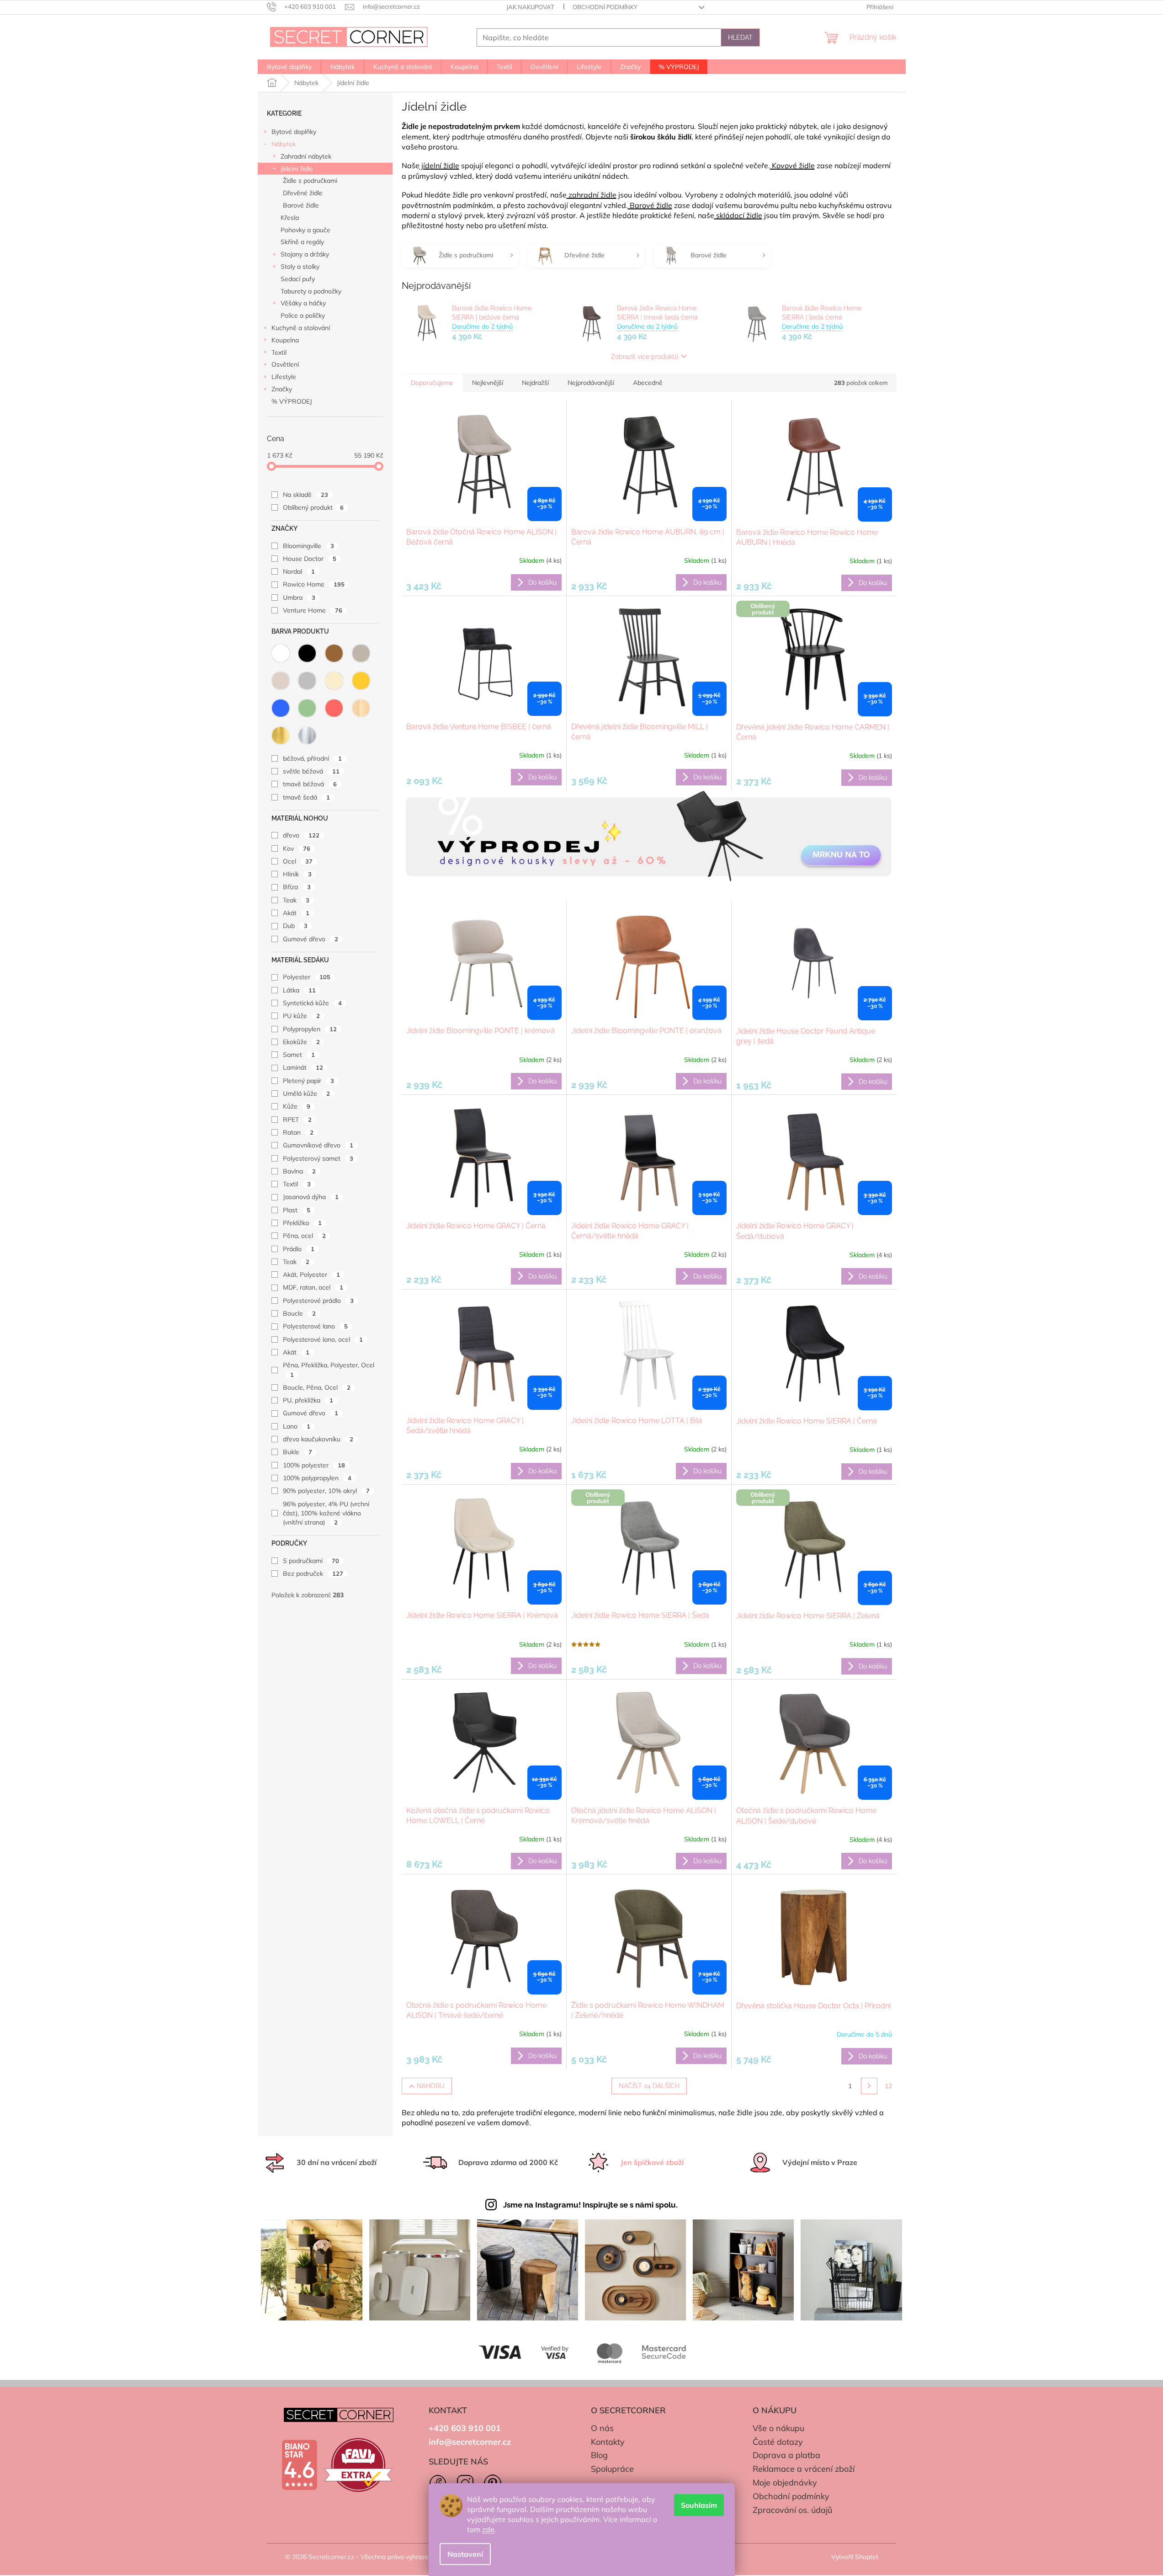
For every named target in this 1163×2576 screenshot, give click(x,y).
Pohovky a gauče (305, 230)
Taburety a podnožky (311, 291)
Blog (599, 2455)
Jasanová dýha (311, 1197)
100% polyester (314, 1465)
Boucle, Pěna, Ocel (317, 1387)
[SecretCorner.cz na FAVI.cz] (358, 2465)
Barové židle (301, 205)
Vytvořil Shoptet (855, 2557)
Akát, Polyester (311, 1275)
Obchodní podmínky (605, 7)
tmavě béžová (310, 784)
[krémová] (334, 681)
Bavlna (299, 1171)
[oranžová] (361, 681)
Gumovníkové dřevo (318, 1145)
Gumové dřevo (311, 939)
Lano (297, 1426)
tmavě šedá (306, 797)
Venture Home (313, 610)
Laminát (303, 1067)
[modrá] (281, 708)
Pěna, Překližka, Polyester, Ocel (329, 1369)
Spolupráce (612, 2469)
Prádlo (299, 1249)
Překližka (302, 1223)
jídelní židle (439, 165)
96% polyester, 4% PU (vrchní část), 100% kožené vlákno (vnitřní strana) (326, 1513)
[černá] (307, 653)
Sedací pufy (298, 279)
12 (888, 2086)
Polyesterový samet (318, 1158)
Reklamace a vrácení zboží (804, 2469)
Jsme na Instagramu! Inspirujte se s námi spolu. (590, 2205)
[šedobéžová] (361, 653)
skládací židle (738, 215)
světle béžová (311, 771)
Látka (299, 990)
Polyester (307, 977)
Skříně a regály (302, 242)
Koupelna (285, 340)
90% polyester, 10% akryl (326, 1491)
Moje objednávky (785, 2483)
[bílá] (281, 653)
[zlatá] (281, 736)
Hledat (740, 37)
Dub (295, 926)
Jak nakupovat (530, 7)
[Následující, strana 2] (869, 2086)
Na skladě (305, 495)
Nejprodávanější (591, 383)
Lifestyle (284, 377)
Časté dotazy (778, 2442)
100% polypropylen (317, 1478)
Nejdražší (535, 383)
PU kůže (301, 1016)
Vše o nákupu (778, 2428)
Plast (297, 1210)
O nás (602, 2428)
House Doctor (310, 559)
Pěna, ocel (304, 1236)
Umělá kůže (306, 1093)
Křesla (290, 218)
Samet (299, 1055)
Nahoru (431, 2086)
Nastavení (465, 2554)
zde (488, 2529)
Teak (296, 900)
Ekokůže (301, 1042)
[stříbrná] (307, 736)
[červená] (334, 708)
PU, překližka (308, 1400)
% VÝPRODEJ (292, 401)
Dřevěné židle (303, 193)
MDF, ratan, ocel (313, 1287)
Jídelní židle (297, 169)
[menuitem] (289, 67)
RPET (297, 1120)
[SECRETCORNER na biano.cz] (299, 2465)
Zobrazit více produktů (645, 357)
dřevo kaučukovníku (318, 1439)
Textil (279, 352)
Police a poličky (303, 315)
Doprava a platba (786, 2455)
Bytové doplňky (294, 132)
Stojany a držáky (305, 254)
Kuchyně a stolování (301, 328)
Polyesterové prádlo (318, 1301)
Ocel (298, 861)
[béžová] (281, 681)
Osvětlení (285, 364)
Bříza (297, 887)
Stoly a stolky (300, 267)
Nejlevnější (488, 383)
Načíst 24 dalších (649, 2086)
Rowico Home (314, 584)
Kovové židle (792, 165)
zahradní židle (592, 195)
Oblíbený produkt (313, 507)
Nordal (299, 571)
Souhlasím (699, 2505)
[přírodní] (361, 708)
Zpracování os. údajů (792, 2510)
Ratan (298, 1132)
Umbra (299, 597)
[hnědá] (334, 653)
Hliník (297, 874)
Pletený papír (308, 1081)
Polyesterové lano (315, 1326)
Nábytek (284, 144)
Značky (282, 389)
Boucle (299, 1313)
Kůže (297, 1106)
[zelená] (307, 708)
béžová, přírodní (312, 758)
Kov (297, 848)
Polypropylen (310, 1029)
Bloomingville (308, 546)
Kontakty (608, 2442)
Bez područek (313, 1573)
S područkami (311, 1561)
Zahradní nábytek (306, 156)
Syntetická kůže (312, 1003)
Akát (296, 913)
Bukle (297, 1452)
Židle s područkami (310, 181)
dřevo (301, 835)
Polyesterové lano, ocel (323, 1339)
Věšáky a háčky (303, 303)
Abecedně (648, 383)
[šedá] (307, 681)
